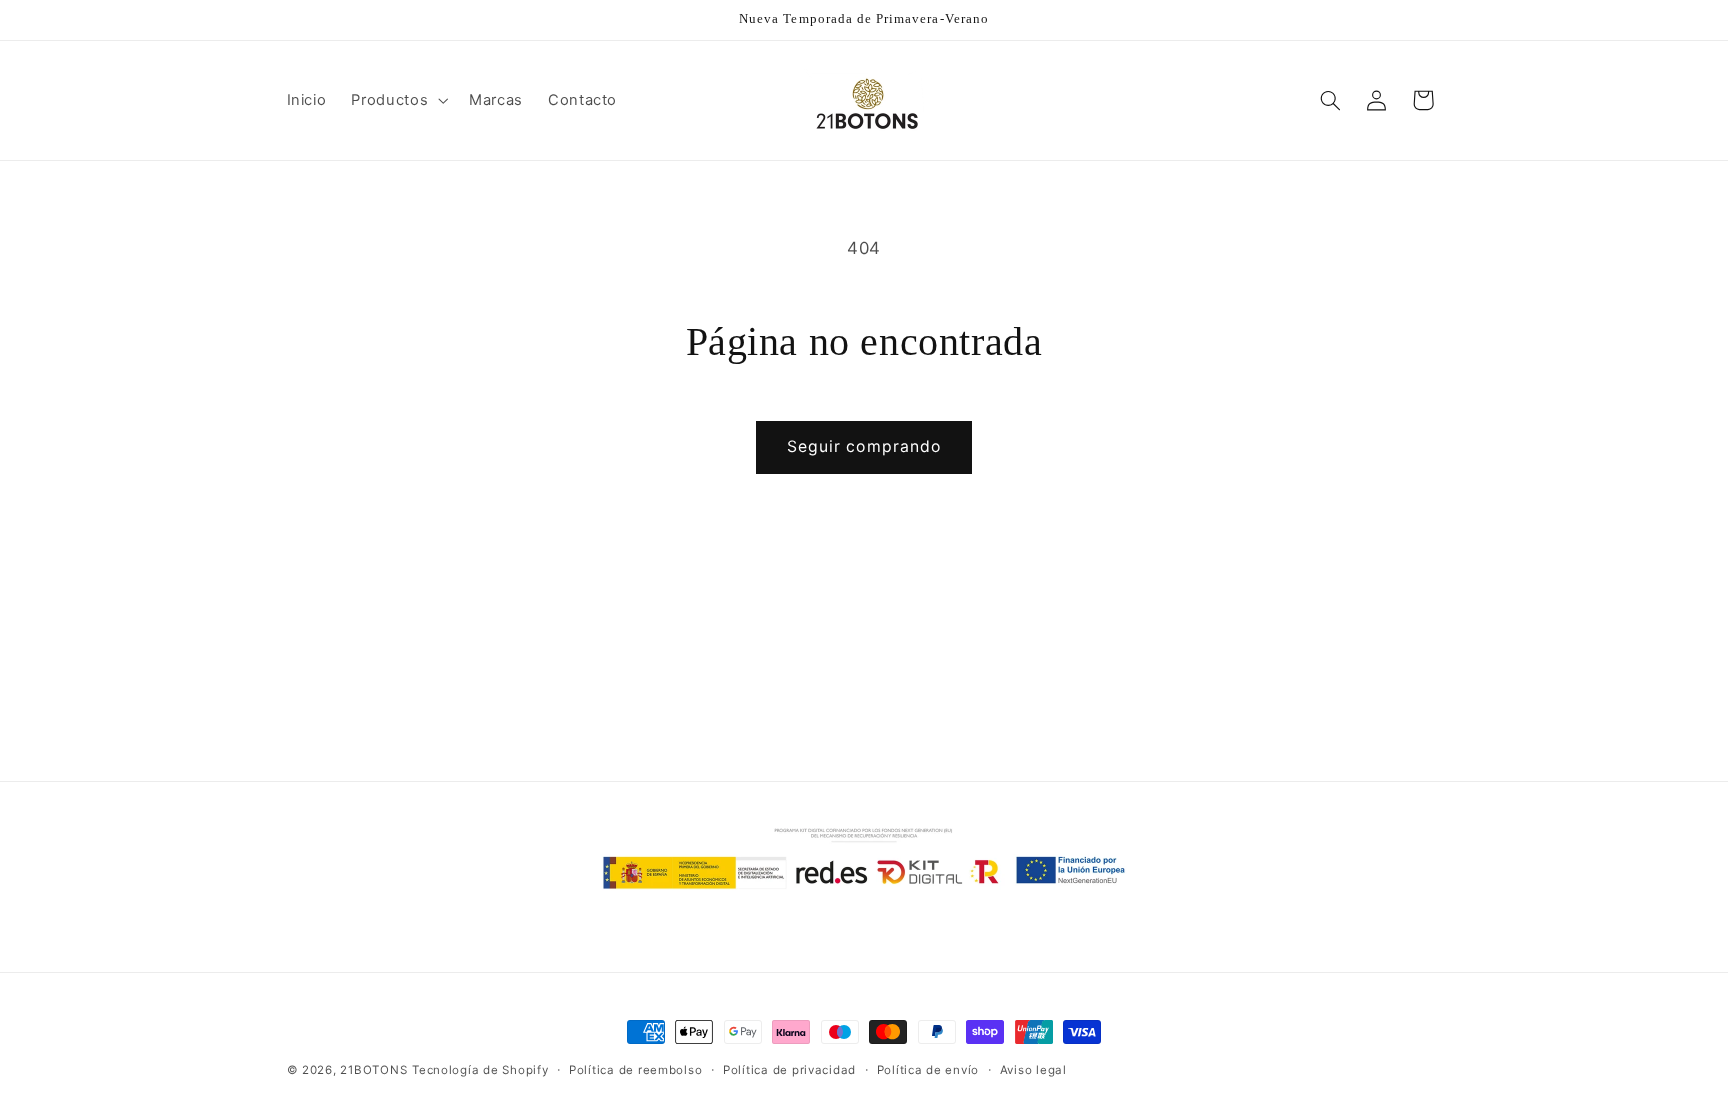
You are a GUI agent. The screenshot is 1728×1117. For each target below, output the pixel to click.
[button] (398, 100)
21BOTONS (373, 1070)
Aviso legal (1033, 1070)
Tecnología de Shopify (480, 1070)
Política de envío (928, 1070)
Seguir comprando (864, 446)
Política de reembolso (635, 1070)
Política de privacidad (789, 1070)
